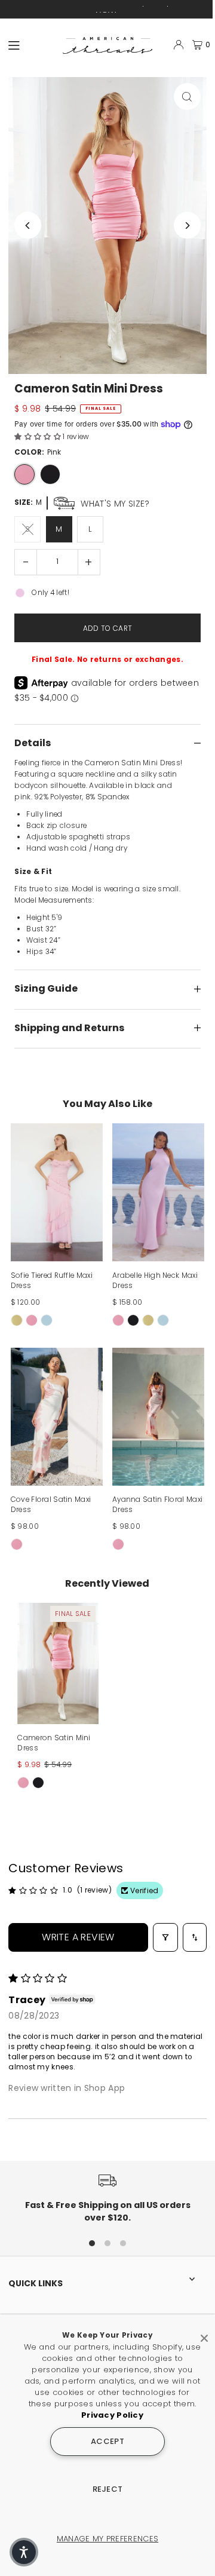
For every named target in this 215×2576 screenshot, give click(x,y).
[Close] (204, 2333)
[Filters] (165, 1937)
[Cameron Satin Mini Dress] (58, 1663)
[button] (39, 437)
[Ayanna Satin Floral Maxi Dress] (158, 1417)
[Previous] (28, 226)
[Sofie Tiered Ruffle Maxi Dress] (57, 1192)
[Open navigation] (30, 44)
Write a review (78, 1937)
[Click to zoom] (187, 96)
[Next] (187, 226)
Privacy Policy (112, 2415)
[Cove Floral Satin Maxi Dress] (57, 1417)
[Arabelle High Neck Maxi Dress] (158, 1192)
